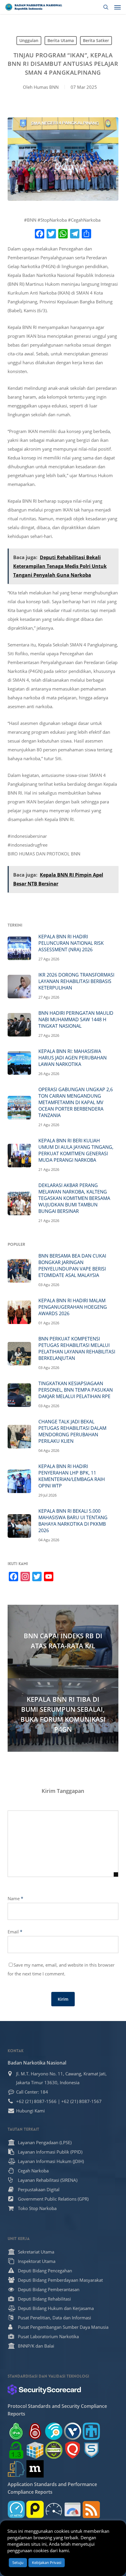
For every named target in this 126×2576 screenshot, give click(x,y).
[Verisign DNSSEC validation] (73, 2431)
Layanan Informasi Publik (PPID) (50, 2152)
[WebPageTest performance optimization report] (54, 2509)
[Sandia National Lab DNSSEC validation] (91, 2431)
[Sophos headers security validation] (91, 2450)
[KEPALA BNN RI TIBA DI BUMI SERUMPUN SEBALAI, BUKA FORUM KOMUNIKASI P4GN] (63, 1715)
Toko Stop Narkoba (37, 2208)
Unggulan (29, 40)
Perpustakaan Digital (39, 2189)
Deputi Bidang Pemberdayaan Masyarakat (60, 2280)
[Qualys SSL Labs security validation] (73, 2450)
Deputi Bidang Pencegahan (45, 2271)
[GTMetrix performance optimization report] (16, 2509)
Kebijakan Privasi (47, 2562)
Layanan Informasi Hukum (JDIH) (51, 2161)
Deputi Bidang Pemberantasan (49, 2289)
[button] (118, 7)
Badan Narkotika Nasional (37, 2063)
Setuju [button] (18, 2562)
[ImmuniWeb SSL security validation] (35, 2450)
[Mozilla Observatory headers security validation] (35, 2469)
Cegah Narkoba (33, 2171)
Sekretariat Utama (36, 2252)
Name (15, 1898)
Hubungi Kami (30, 2111)
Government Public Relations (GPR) (53, 2199)
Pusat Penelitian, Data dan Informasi (55, 2318)
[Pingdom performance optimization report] (35, 2509)
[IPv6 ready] (16, 2431)
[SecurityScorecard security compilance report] (44, 2390)
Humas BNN (46, 87)
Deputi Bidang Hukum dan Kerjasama (56, 2308)
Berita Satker (96, 40)
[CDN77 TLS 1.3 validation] (16, 2450)
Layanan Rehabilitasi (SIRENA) (48, 2180)
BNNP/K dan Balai (36, 2346)
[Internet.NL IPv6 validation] (54, 2431)
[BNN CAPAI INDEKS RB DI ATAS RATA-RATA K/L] (63, 1641)
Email (15, 1932)
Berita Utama (61, 40)
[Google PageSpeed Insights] (73, 2509)
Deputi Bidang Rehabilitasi (44, 2299)
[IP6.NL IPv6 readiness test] (35, 2431)
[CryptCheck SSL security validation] (54, 2450)
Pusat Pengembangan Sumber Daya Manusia (63, 2327)
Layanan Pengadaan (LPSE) (45, 2142)
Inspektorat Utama (37, 2261)
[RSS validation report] (91, 2509)
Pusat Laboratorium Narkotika (48, 2336)
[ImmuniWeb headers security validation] (16, 2469)
